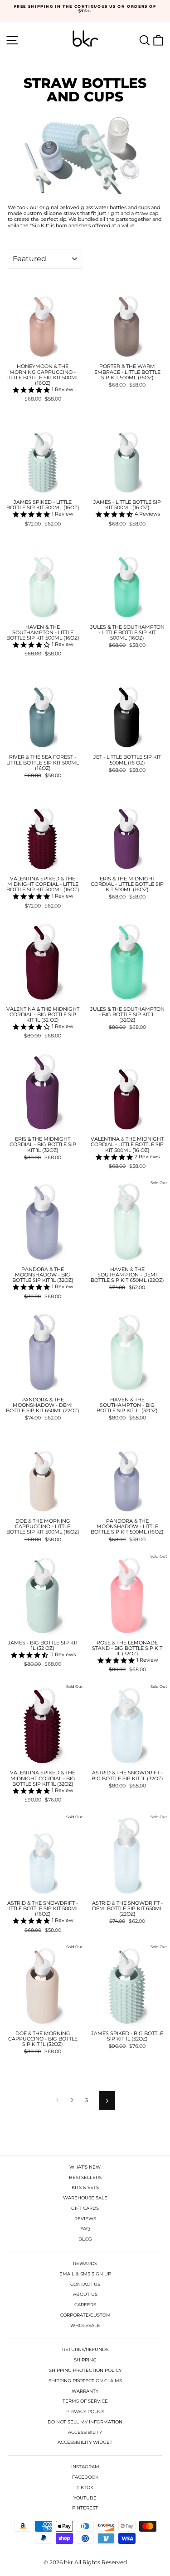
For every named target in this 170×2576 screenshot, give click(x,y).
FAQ (85, 2229)
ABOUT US (85, 2294)
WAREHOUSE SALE (85, 2198)
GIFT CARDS (85, 2208)
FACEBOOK (85, 2477)
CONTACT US (85, 2284)
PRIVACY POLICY (85, 2411)
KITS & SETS (85, 2187)
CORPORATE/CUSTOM (85, 2315)
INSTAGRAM (85, 2467)
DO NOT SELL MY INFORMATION (85, 2422)
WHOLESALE (85, 2325)
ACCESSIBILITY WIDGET (85, 2442)
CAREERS (85, 2305)
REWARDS (85, 2263)
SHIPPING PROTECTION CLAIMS (85, 2381)
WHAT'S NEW (85, 2167)
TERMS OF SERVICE (85, 2401)
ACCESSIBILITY (85, 2432)
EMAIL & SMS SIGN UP (85, 2274)
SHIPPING (85, 2360)
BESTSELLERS (85, 2177)
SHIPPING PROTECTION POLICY (85, 2370)
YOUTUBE (85, 2498)
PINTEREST (85, 2508)
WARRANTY (85, 2391)
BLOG (85, 2239)
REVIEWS (85, 2219)
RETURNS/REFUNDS (85, 2349)
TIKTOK (85, 2488)
